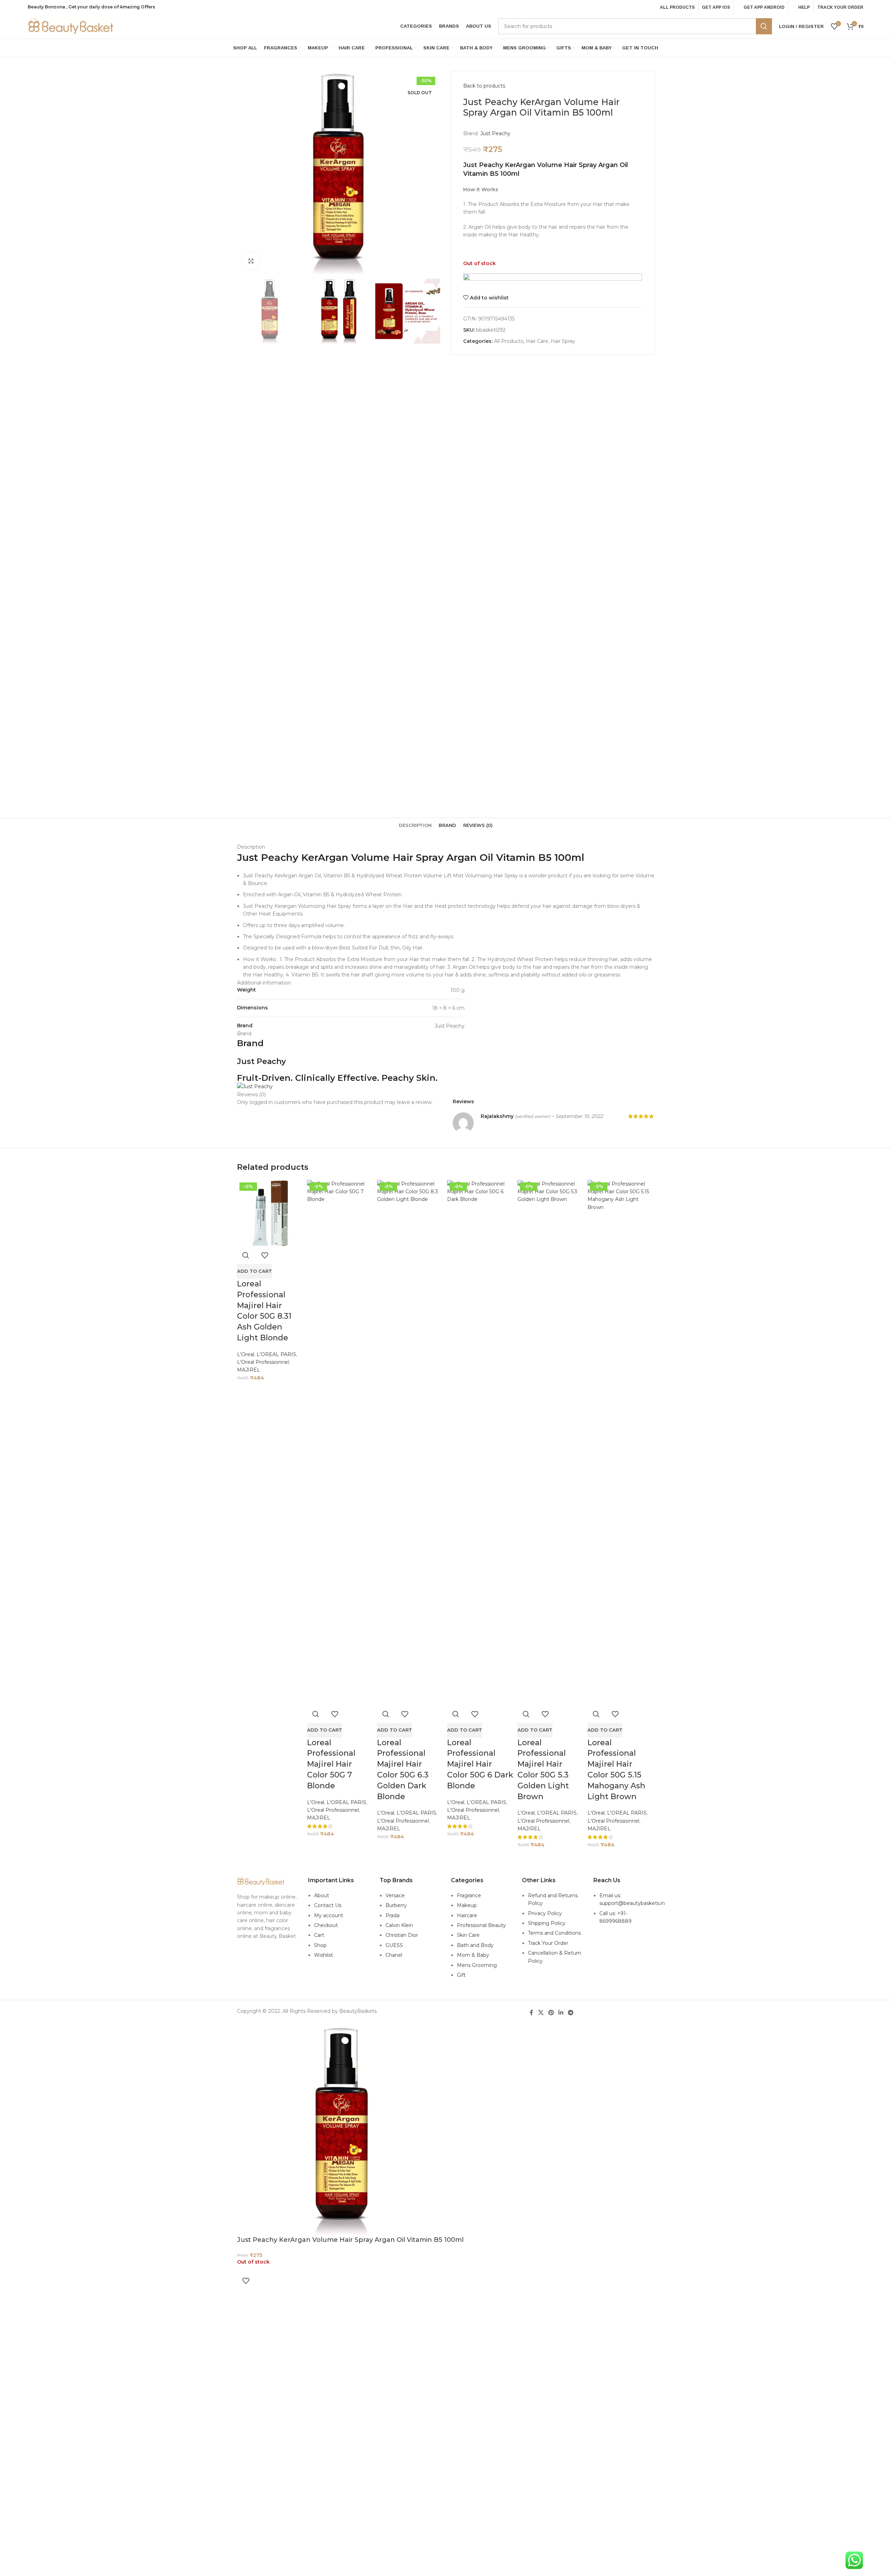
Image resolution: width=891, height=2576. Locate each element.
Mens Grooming (477, 1965)
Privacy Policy (545, 1913)
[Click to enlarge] (251, 261)
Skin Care (468, 1935)
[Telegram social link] (571, 2013)
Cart (319, 1935)
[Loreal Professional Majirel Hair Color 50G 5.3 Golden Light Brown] (551, 1443)
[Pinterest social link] (551, 2013)
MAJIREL (249, 1370)
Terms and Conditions (554, 1933)
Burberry (396, 1905)
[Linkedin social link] (561, 2013)
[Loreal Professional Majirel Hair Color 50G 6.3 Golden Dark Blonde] (410, 1443)
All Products (509, 341)
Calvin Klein (399, 1925)
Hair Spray (563, 341)
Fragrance (469, 1895)
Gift (461, 1975)
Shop (320, 1945)
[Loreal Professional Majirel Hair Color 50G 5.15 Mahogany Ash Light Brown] (621, 1443)
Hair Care (537, 341)
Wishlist (323, 1955)
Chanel (394, 1955)
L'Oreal (246, 1354)
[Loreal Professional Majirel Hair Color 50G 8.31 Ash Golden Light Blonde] (270, 1213)
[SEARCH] (764, 26)
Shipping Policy (547, 1923)
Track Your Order (548, 1943)
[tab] (415, 825)
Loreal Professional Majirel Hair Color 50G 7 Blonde (331, 1764)
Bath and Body (475, 1945)
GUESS (394, 1945)
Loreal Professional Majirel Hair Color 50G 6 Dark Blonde (480, 1764)
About (322, 1895)
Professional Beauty (481, 1925)
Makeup (467, 1905)
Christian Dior (402, 1935)
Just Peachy (495, 133)
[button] (255, 1271)
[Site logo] (71, 26)
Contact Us (328, 1905)
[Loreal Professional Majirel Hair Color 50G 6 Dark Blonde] (480, 1443)
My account (329, 1915)
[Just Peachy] (255, 1086)
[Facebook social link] (531, 2013)
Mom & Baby (473, 1955)
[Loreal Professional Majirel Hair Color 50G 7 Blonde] (340, 1443)
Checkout (326, 1925)
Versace (395, 1895)
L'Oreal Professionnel (263, 1362)
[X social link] (541, 2013)
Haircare (467, 1915)
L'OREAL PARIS (276, 1354)
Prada (392, 1915)
